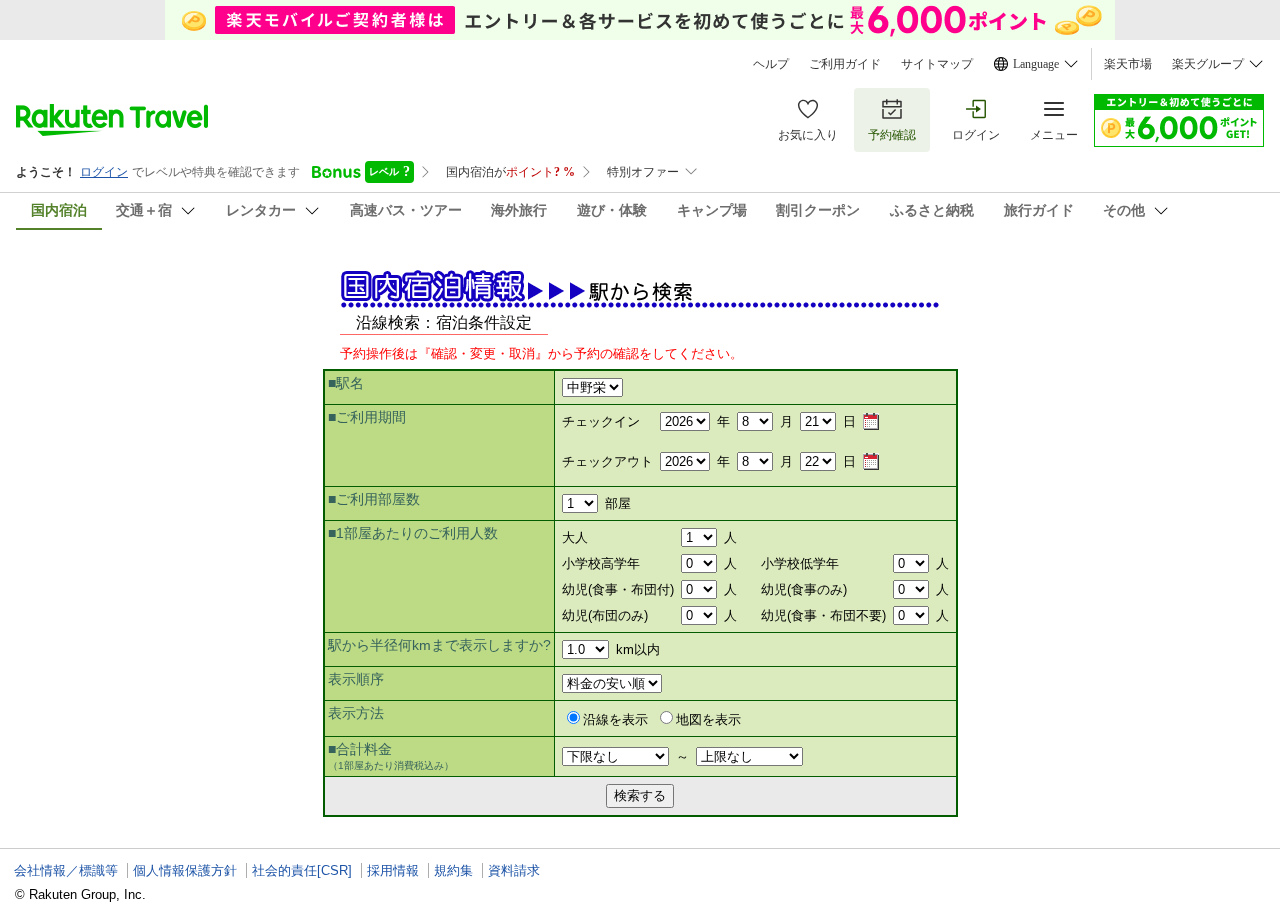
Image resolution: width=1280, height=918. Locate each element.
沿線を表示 (615, 719)
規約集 (453, 870)
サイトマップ (937, 64)
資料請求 (514, 870)
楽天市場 (1128, 64)
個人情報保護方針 (185, 870)
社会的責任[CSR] (302, 870)
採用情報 (393, 870)
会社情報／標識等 (66, 870)
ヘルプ (771, 64)
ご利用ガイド (845, 64)
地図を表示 (708, 719)
